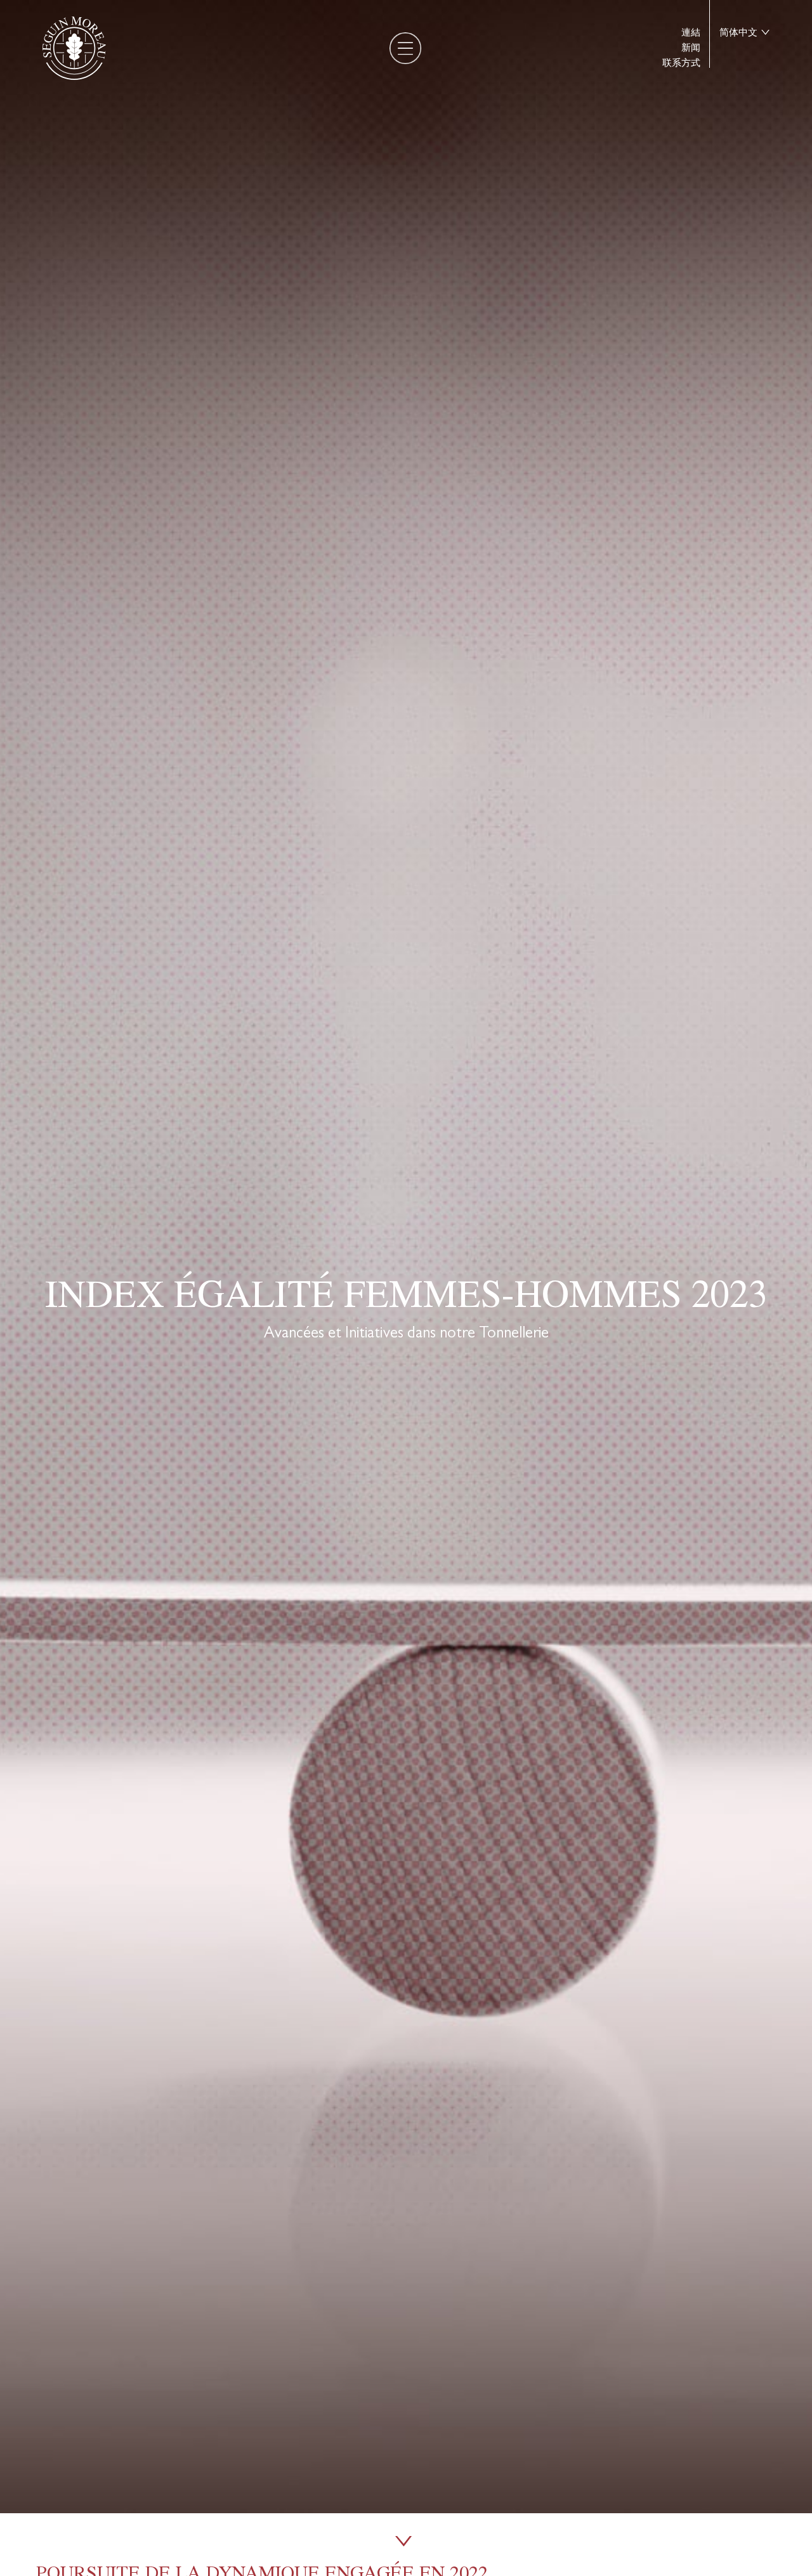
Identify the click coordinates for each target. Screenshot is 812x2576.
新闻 (691, 48)
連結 (691, 33)
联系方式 (681, 63)
